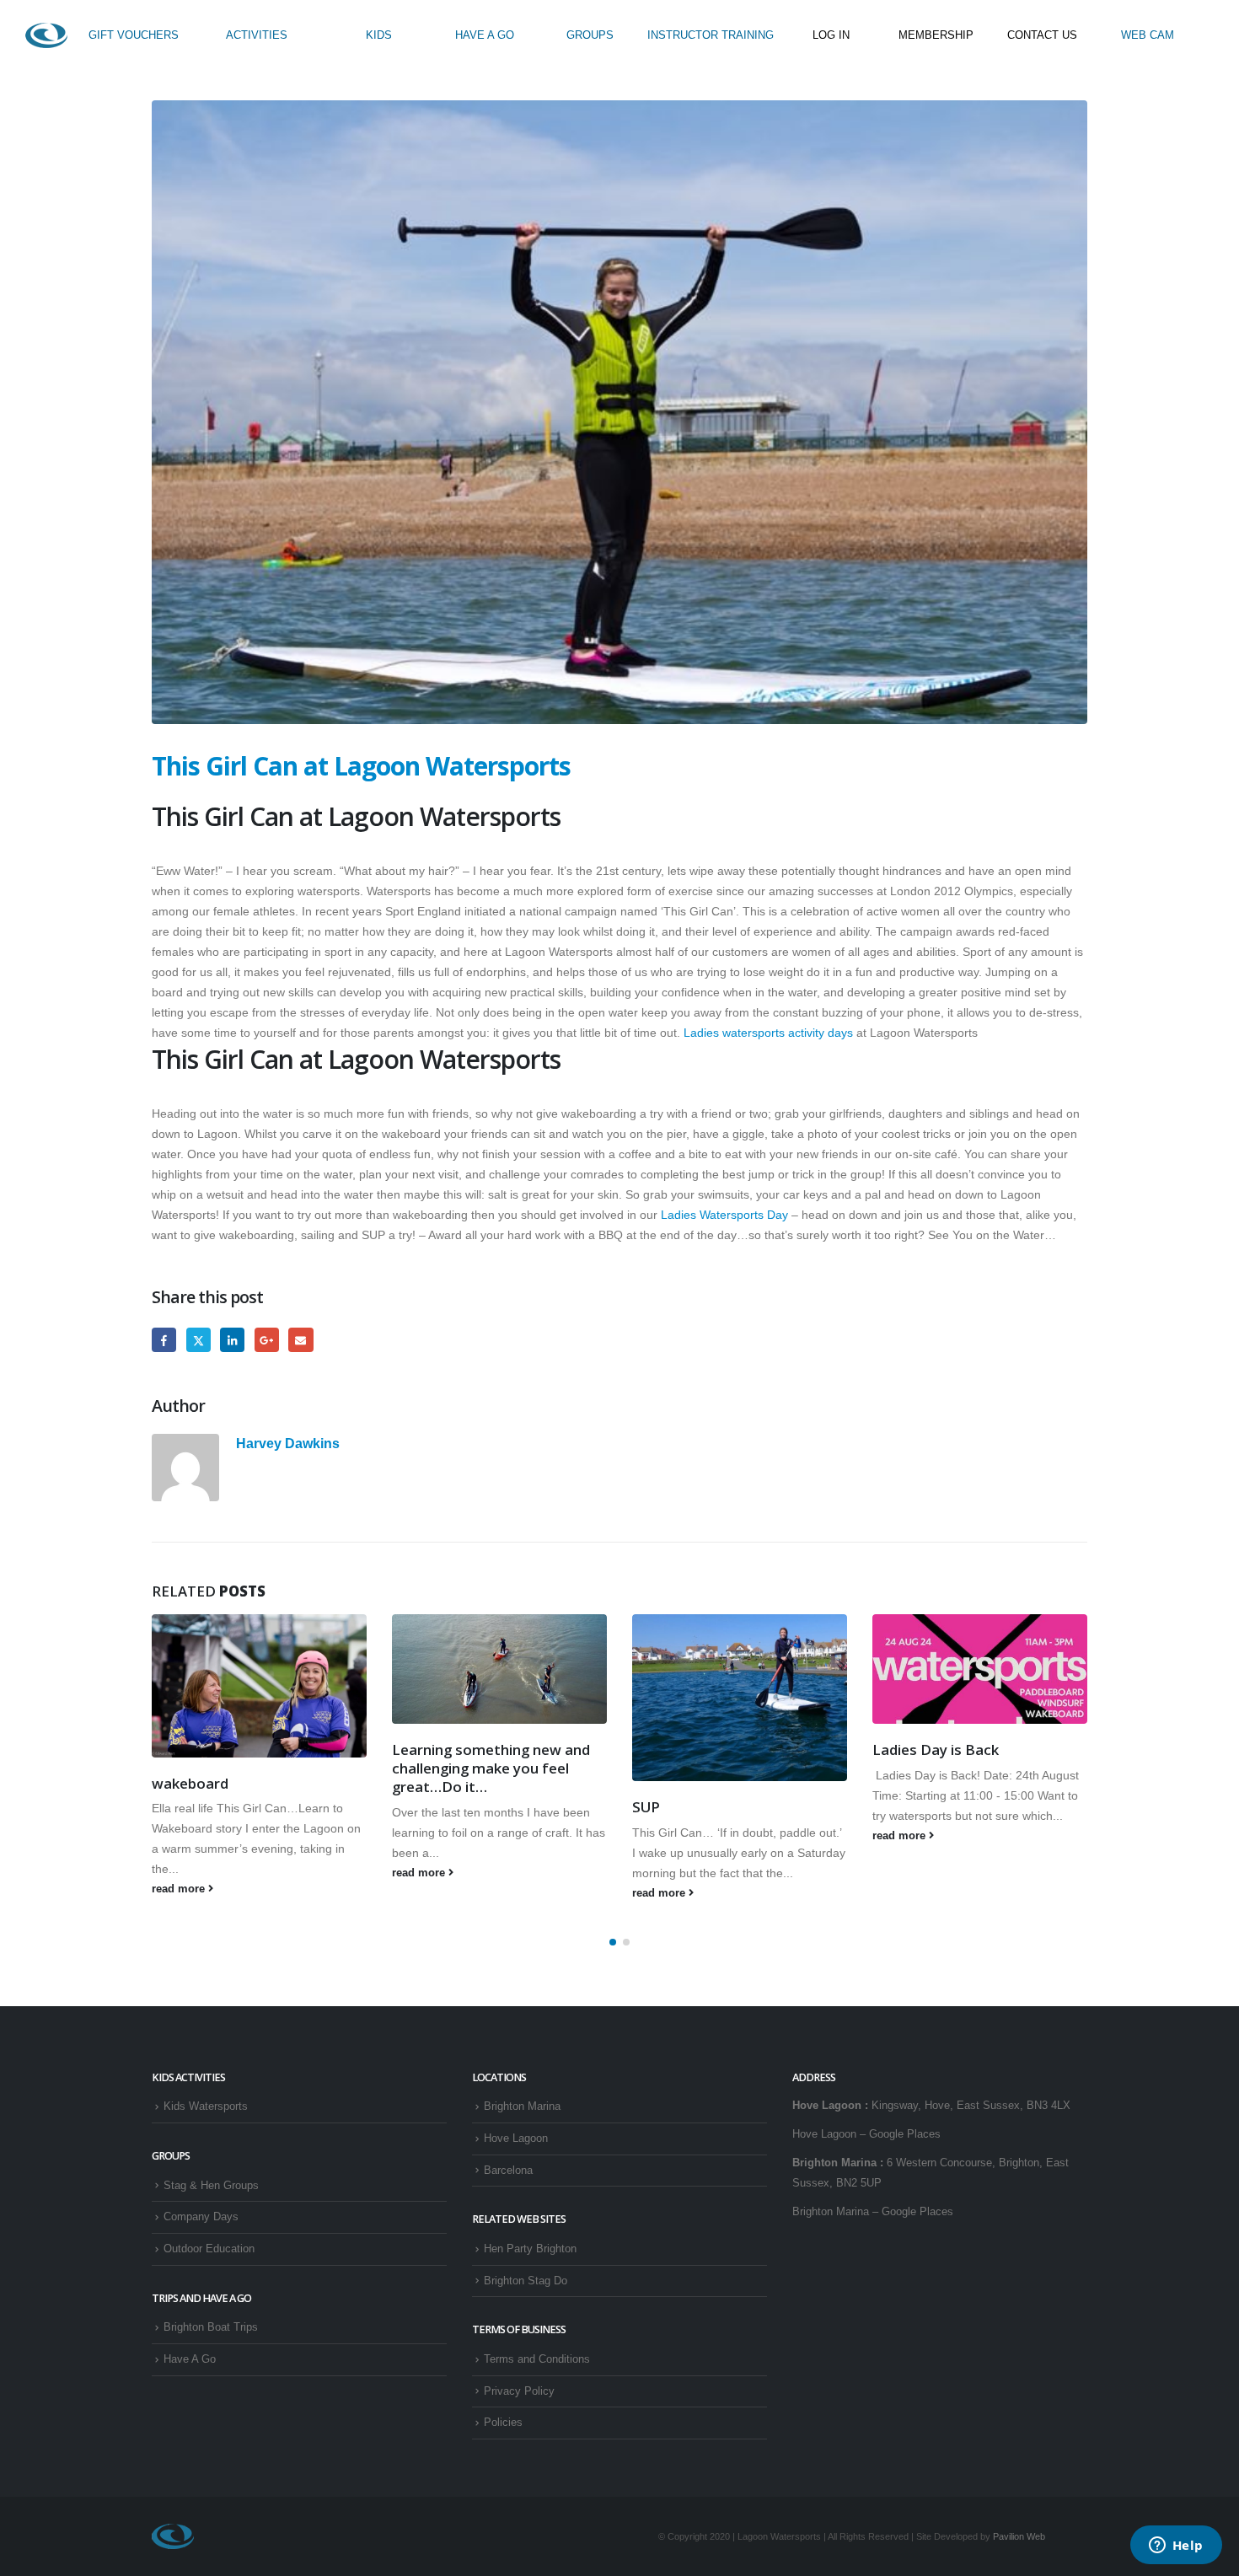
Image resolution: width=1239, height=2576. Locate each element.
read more (180, 1889)
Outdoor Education (209, 2249)
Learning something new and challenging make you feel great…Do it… (491, 1768)
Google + (267, 1340)
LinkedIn (232, 1340)
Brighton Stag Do (526, 2281)
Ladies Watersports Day (724, 1215)
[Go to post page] (259, 1686)
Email (300, 1340)
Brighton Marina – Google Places (873, 2212)
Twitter (198, 1340)
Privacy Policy (519, 2391)
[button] (613, 1942)
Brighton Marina (522, 2106)
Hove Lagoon (516, 2139)
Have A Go (190, 2359)
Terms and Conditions (537, 2359)
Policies (503, 2423)
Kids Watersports (206, 2106)
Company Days (201, 2217)
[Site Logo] (46, 35)
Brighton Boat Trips (211, 2327)
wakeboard (190, 1783)
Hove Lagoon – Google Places (866, 2134)
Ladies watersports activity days (770, 1033)
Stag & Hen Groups (211, 2186)
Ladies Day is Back (936, 1750)
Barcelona (508, 2171)
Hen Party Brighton (530, 2249)
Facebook (164, 1340)
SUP (646, 1807)
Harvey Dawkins (288, 1443)
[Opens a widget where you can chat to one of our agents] (1176, 2546)
